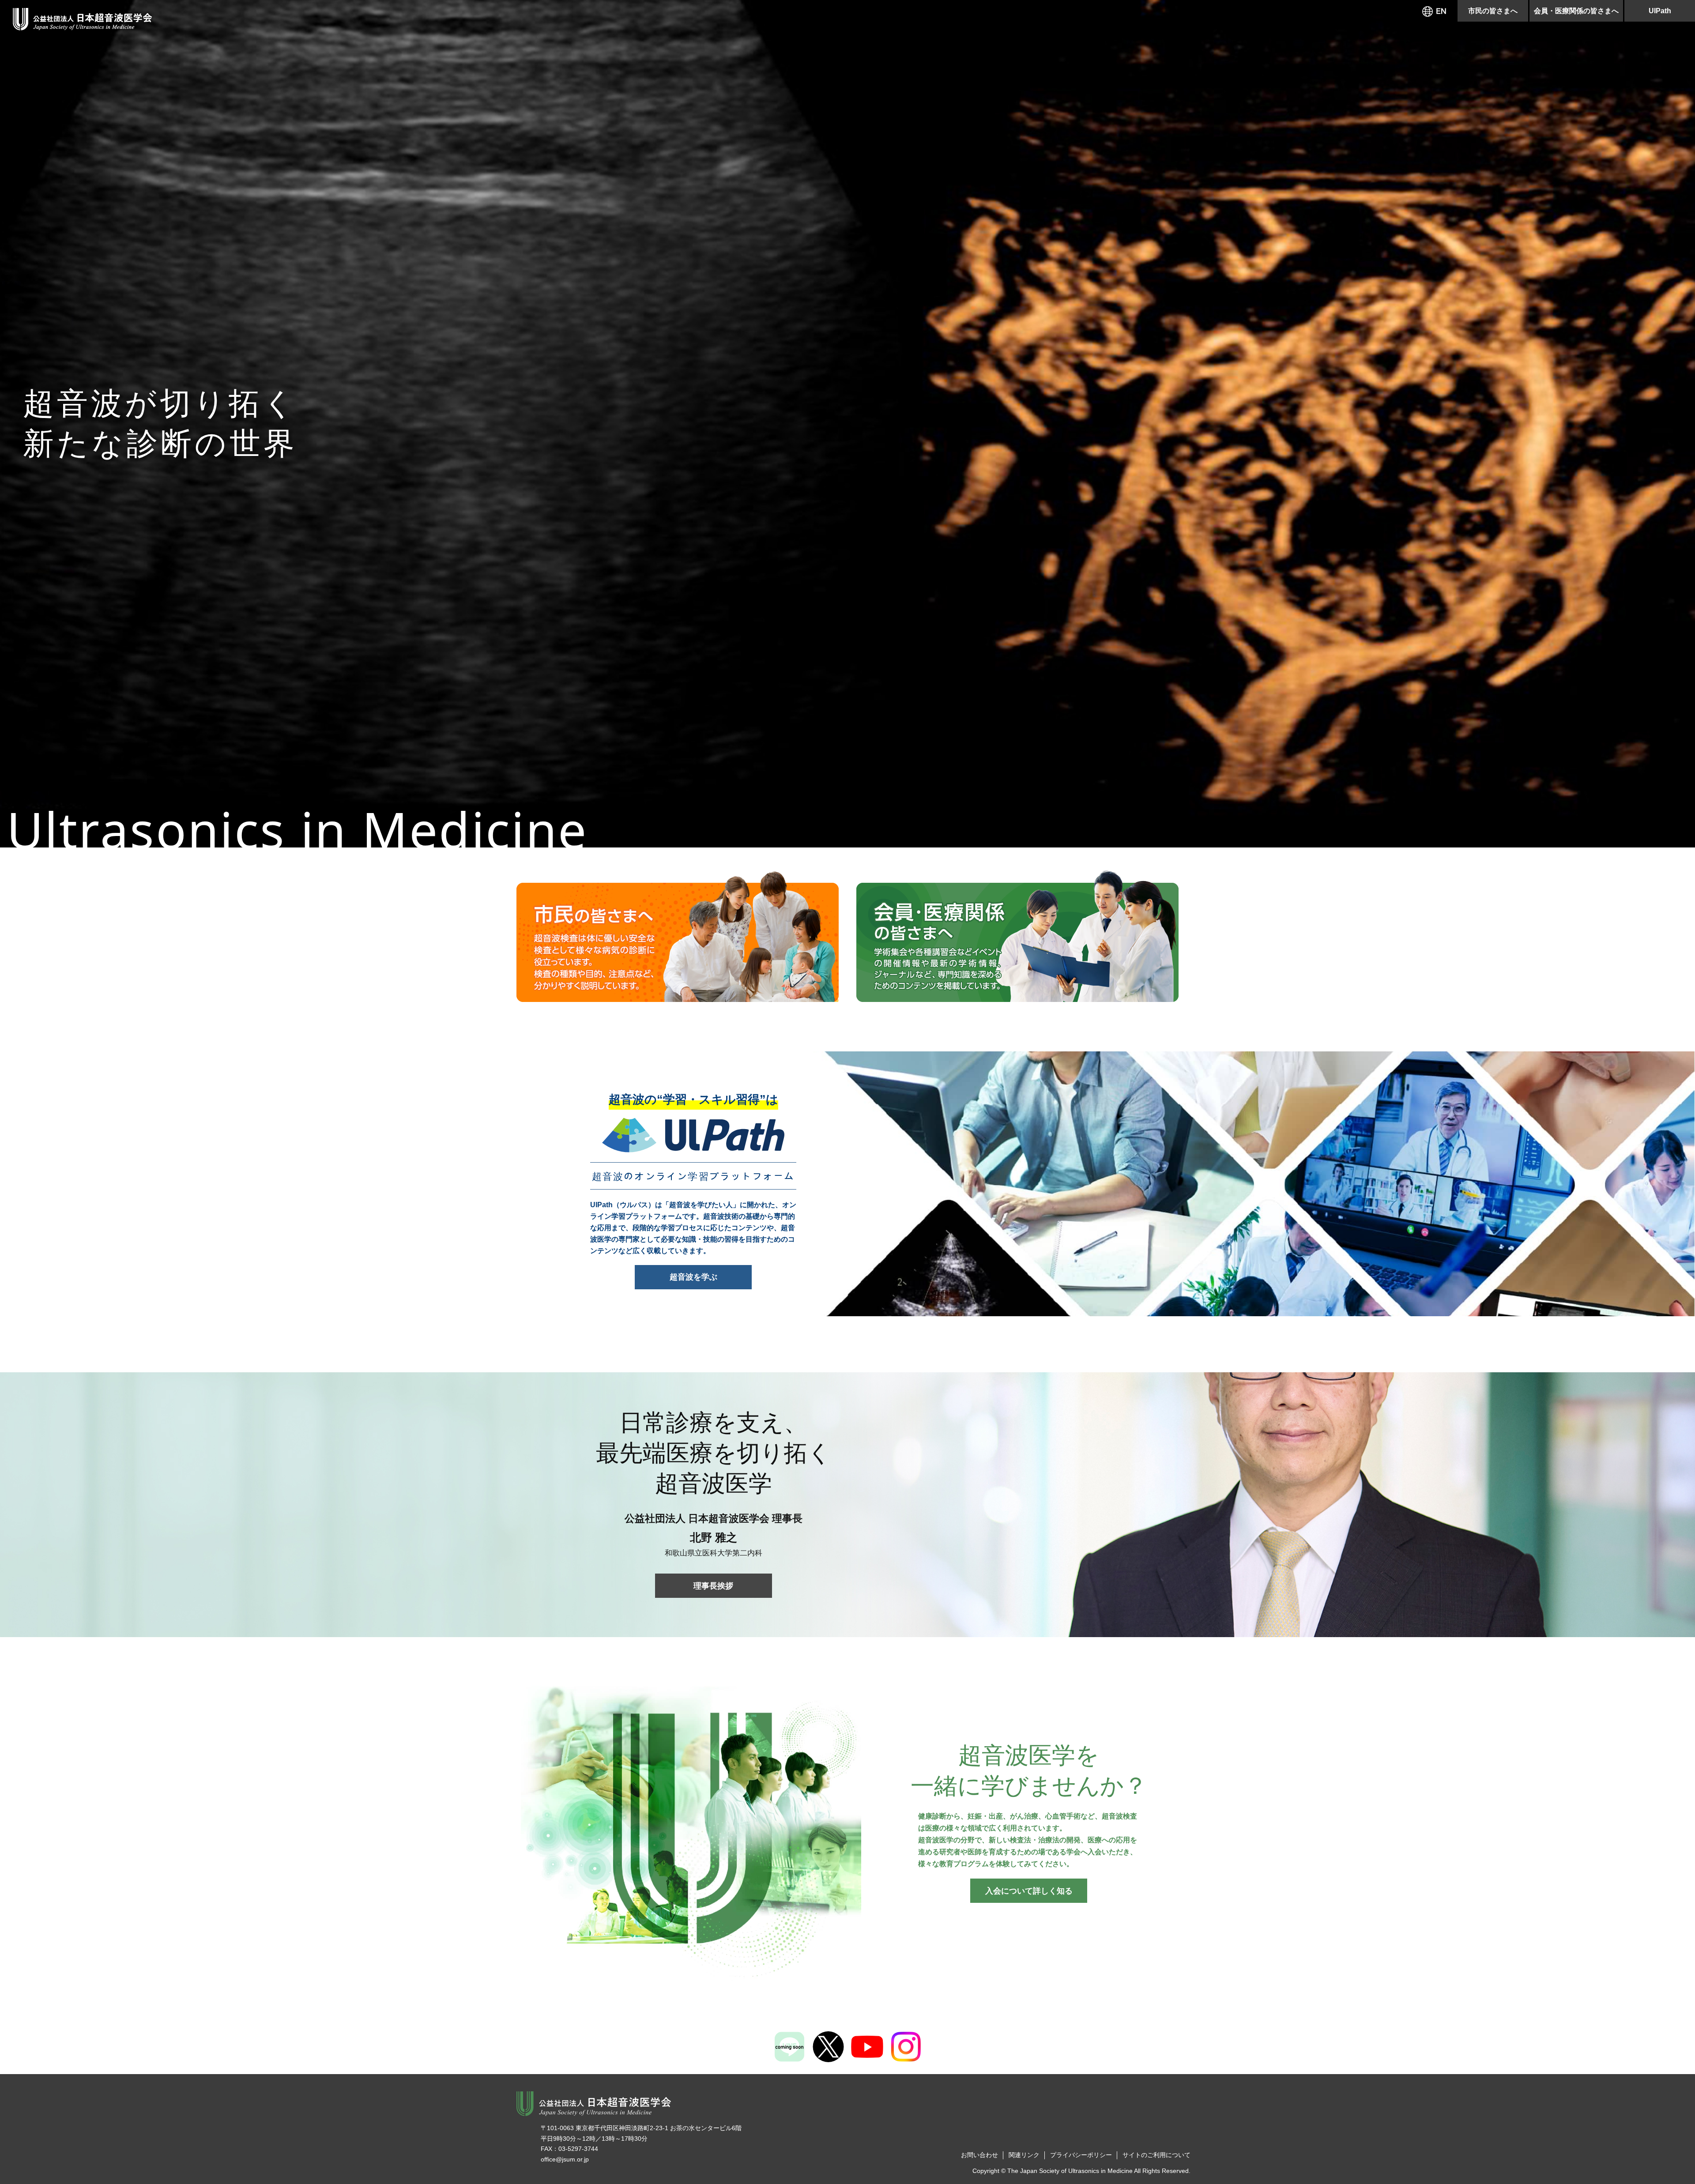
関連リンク (1024, 2155)
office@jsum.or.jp (565, 2159)
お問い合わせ (979, 2155)
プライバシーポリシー (1081, 2155)
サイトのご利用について (1156, 2155)
